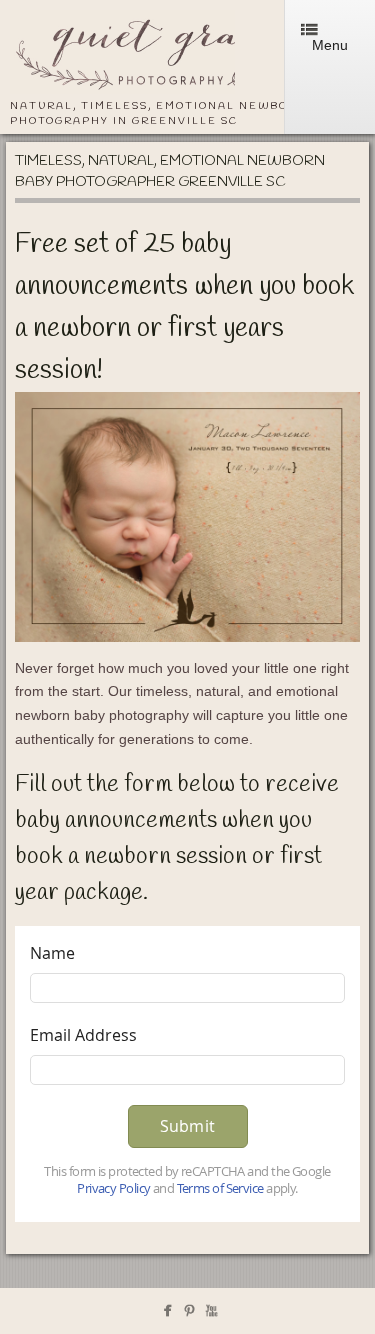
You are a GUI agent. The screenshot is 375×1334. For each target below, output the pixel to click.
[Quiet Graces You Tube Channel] (211, 1314)
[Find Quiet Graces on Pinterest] (189, 1314)
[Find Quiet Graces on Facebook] (167, 1314)
